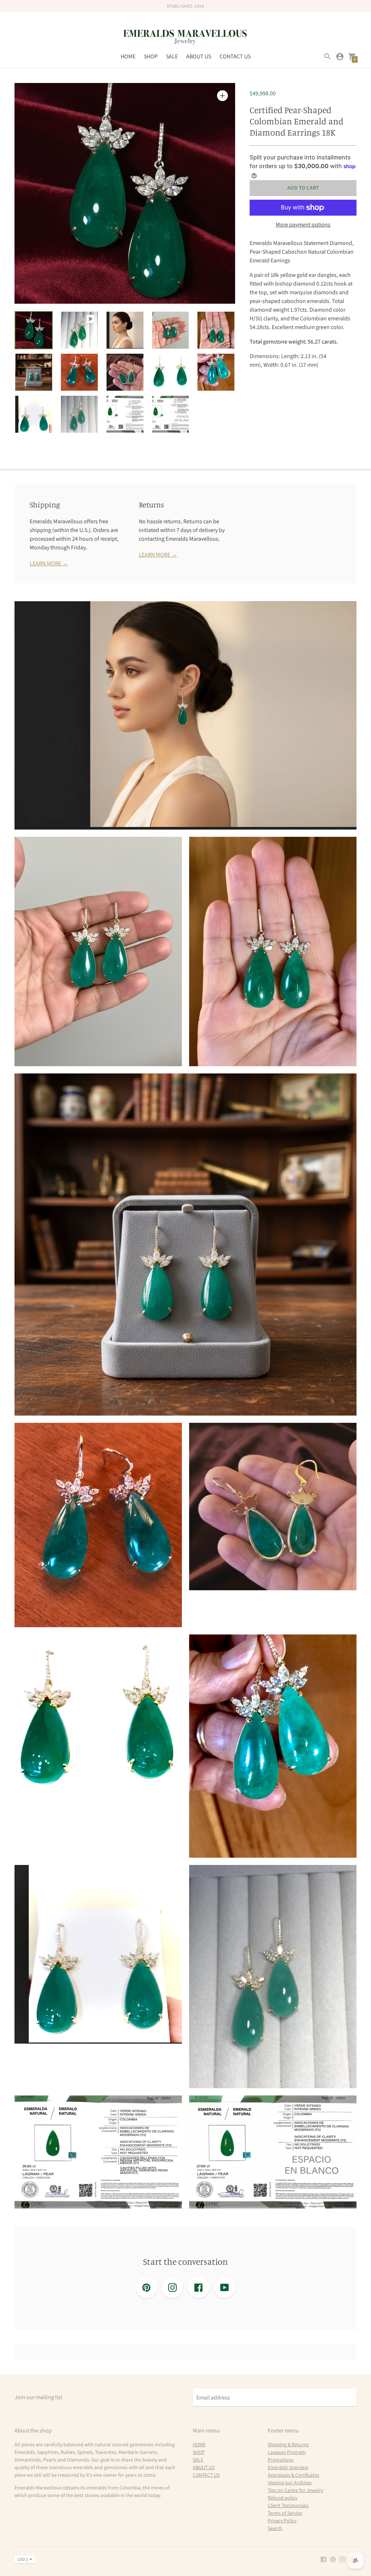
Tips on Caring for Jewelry (295, 2490)
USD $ (23, 2559)
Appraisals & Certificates (293, 2475)
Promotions (281, 2460)
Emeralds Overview (288, 2467)
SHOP (151, 56)
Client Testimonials (288, 2505)
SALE (172, 56)
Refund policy (282, 2498)
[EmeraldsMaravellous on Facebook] (324, 2559)
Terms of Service (285, 2513)
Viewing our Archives (290, 2482)
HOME (128, 56)
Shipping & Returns (288, 2444)
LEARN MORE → (49, 563)
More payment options (303, 225)
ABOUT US (199, 56)
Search (275, 2528)
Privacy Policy (282, 2521)
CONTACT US (235, 56)
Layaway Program (287, 2452)
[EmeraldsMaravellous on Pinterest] (333, 2559)
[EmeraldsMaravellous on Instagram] (342, 2559)
